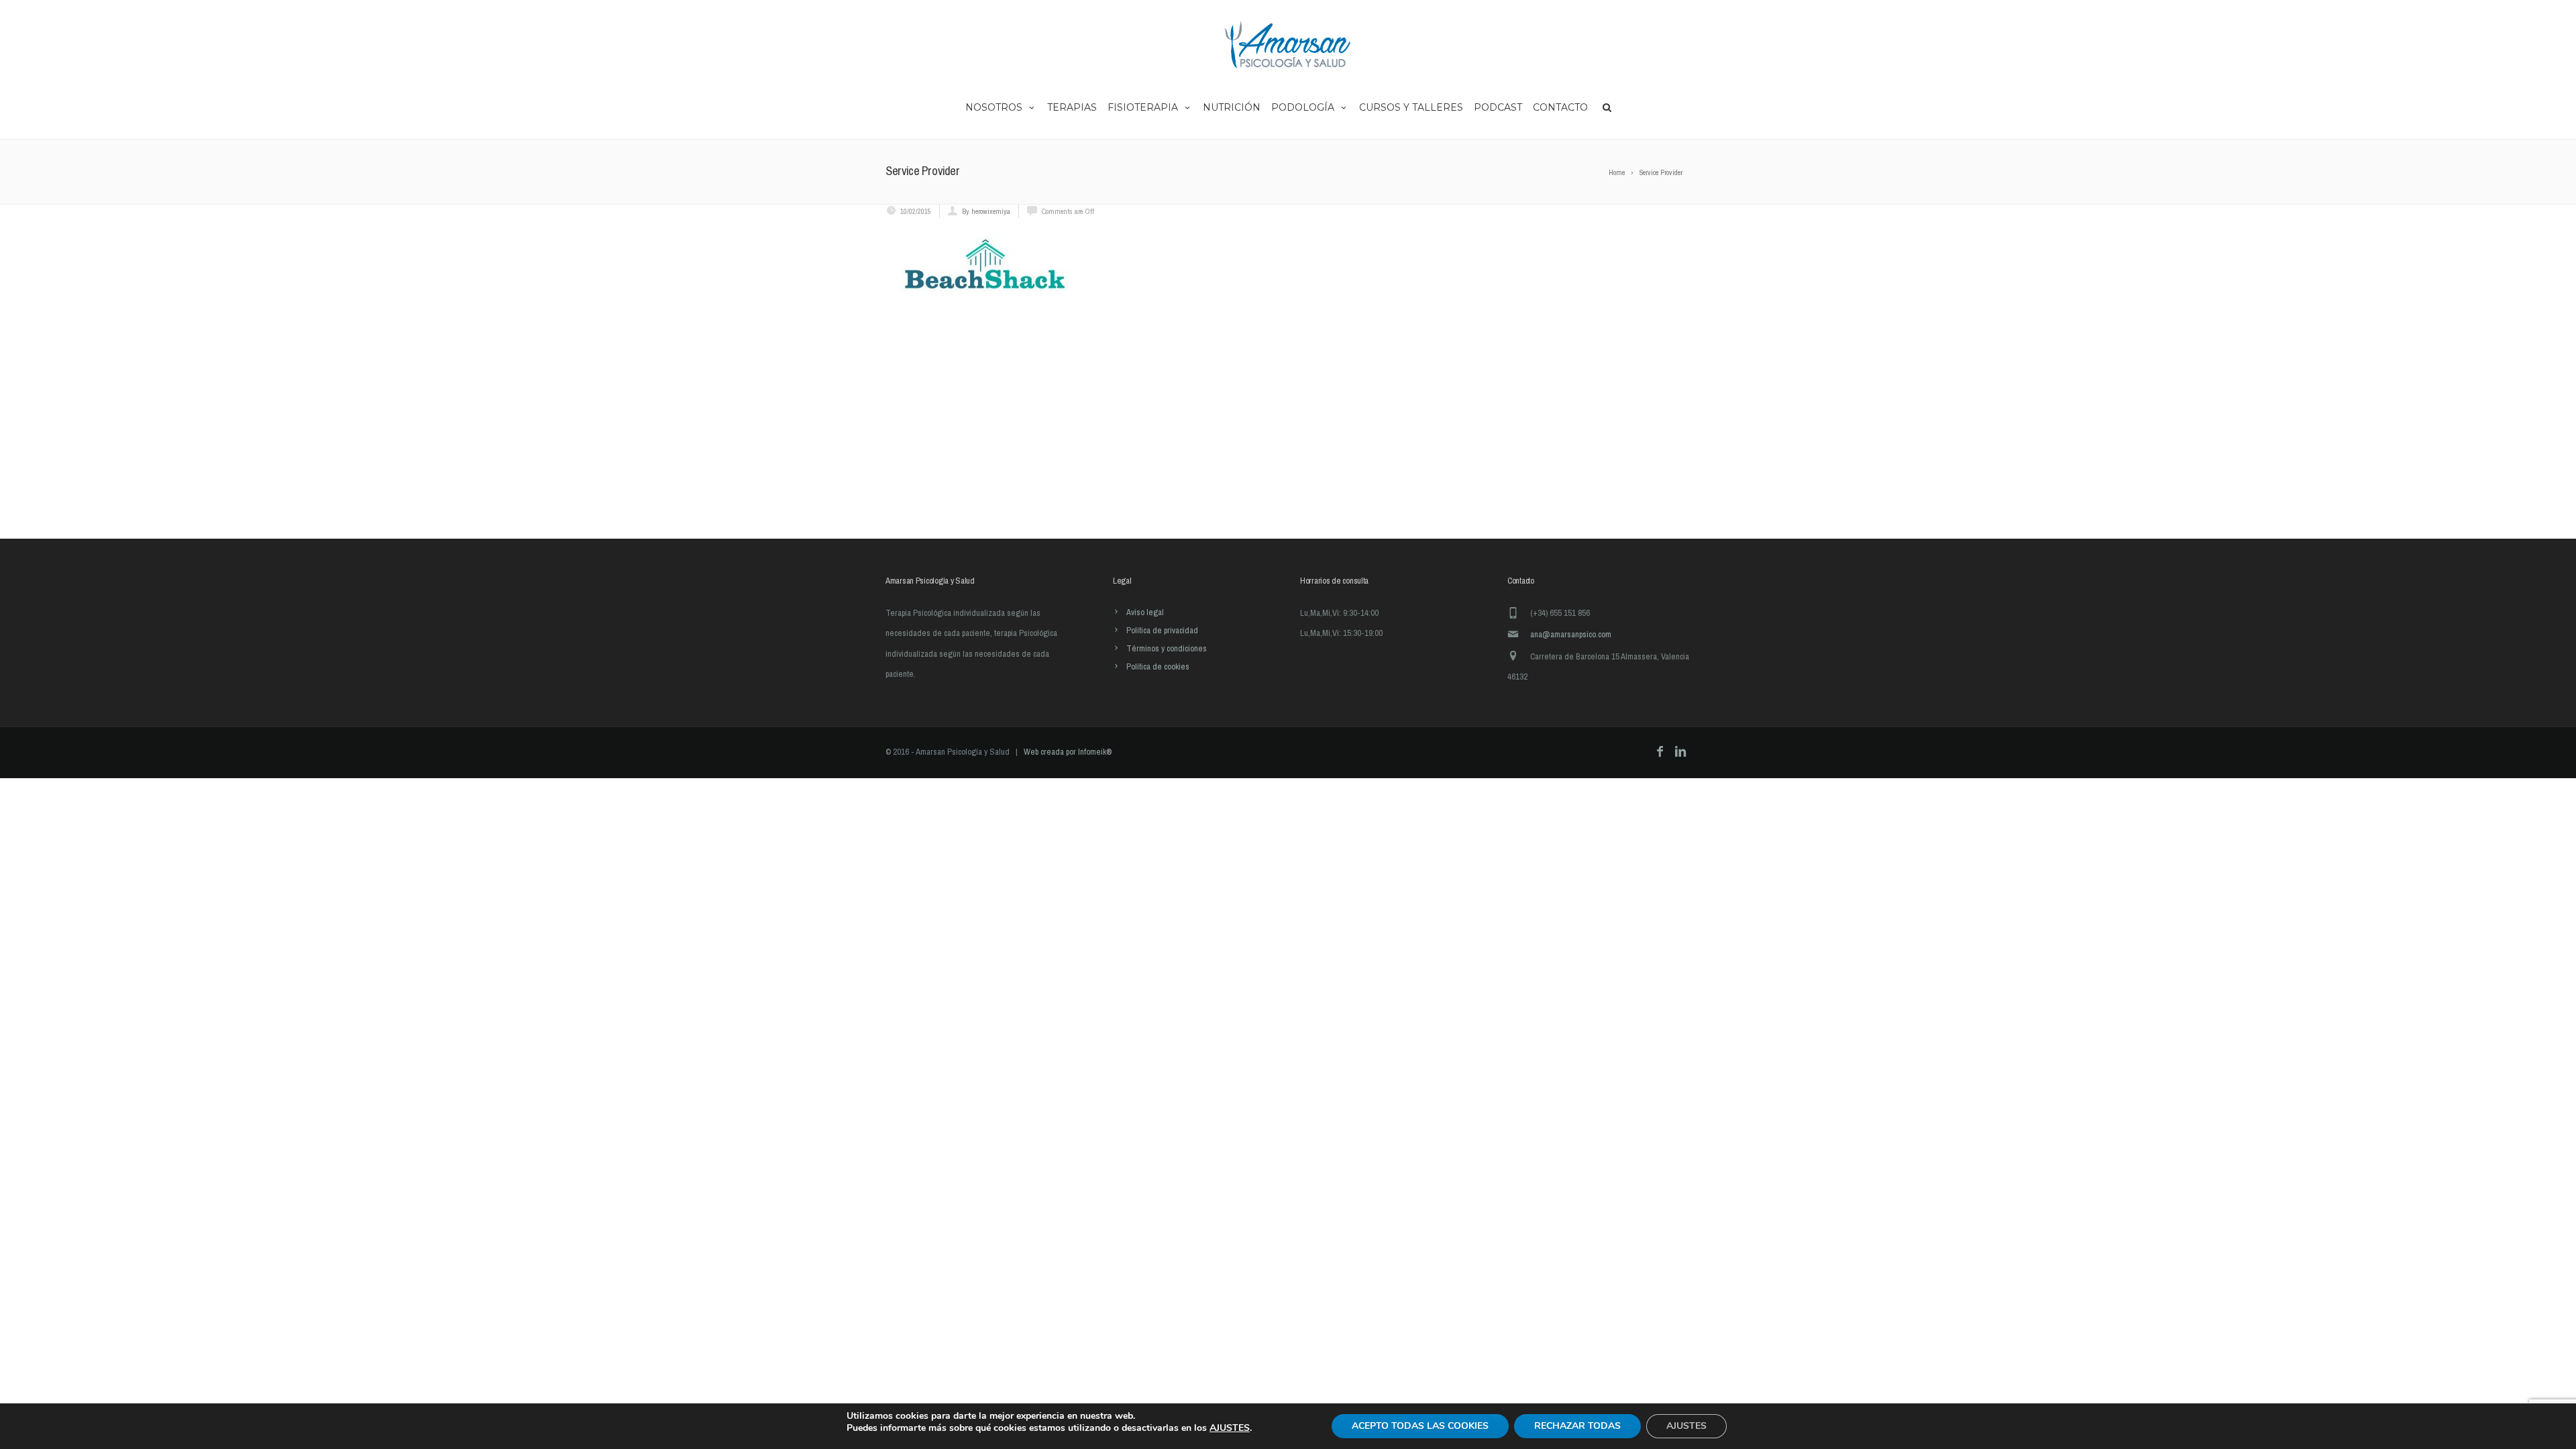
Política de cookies (1158, 666)
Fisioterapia (1143, 107)
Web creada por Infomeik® (1068, 752)
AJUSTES (1230, 1428)
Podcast (1498, 107)
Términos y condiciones (1167, 648)
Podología (1303, 107)
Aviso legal (1145, 612)
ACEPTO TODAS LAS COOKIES (1420, 1426)
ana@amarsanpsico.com (1571, 634)
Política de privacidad (1162, 630)
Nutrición (1232, 107)
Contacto (1560, 107)
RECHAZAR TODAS (1577, 1426)
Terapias (1072, 107)
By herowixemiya (986, 211)
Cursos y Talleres (1411, 107)
